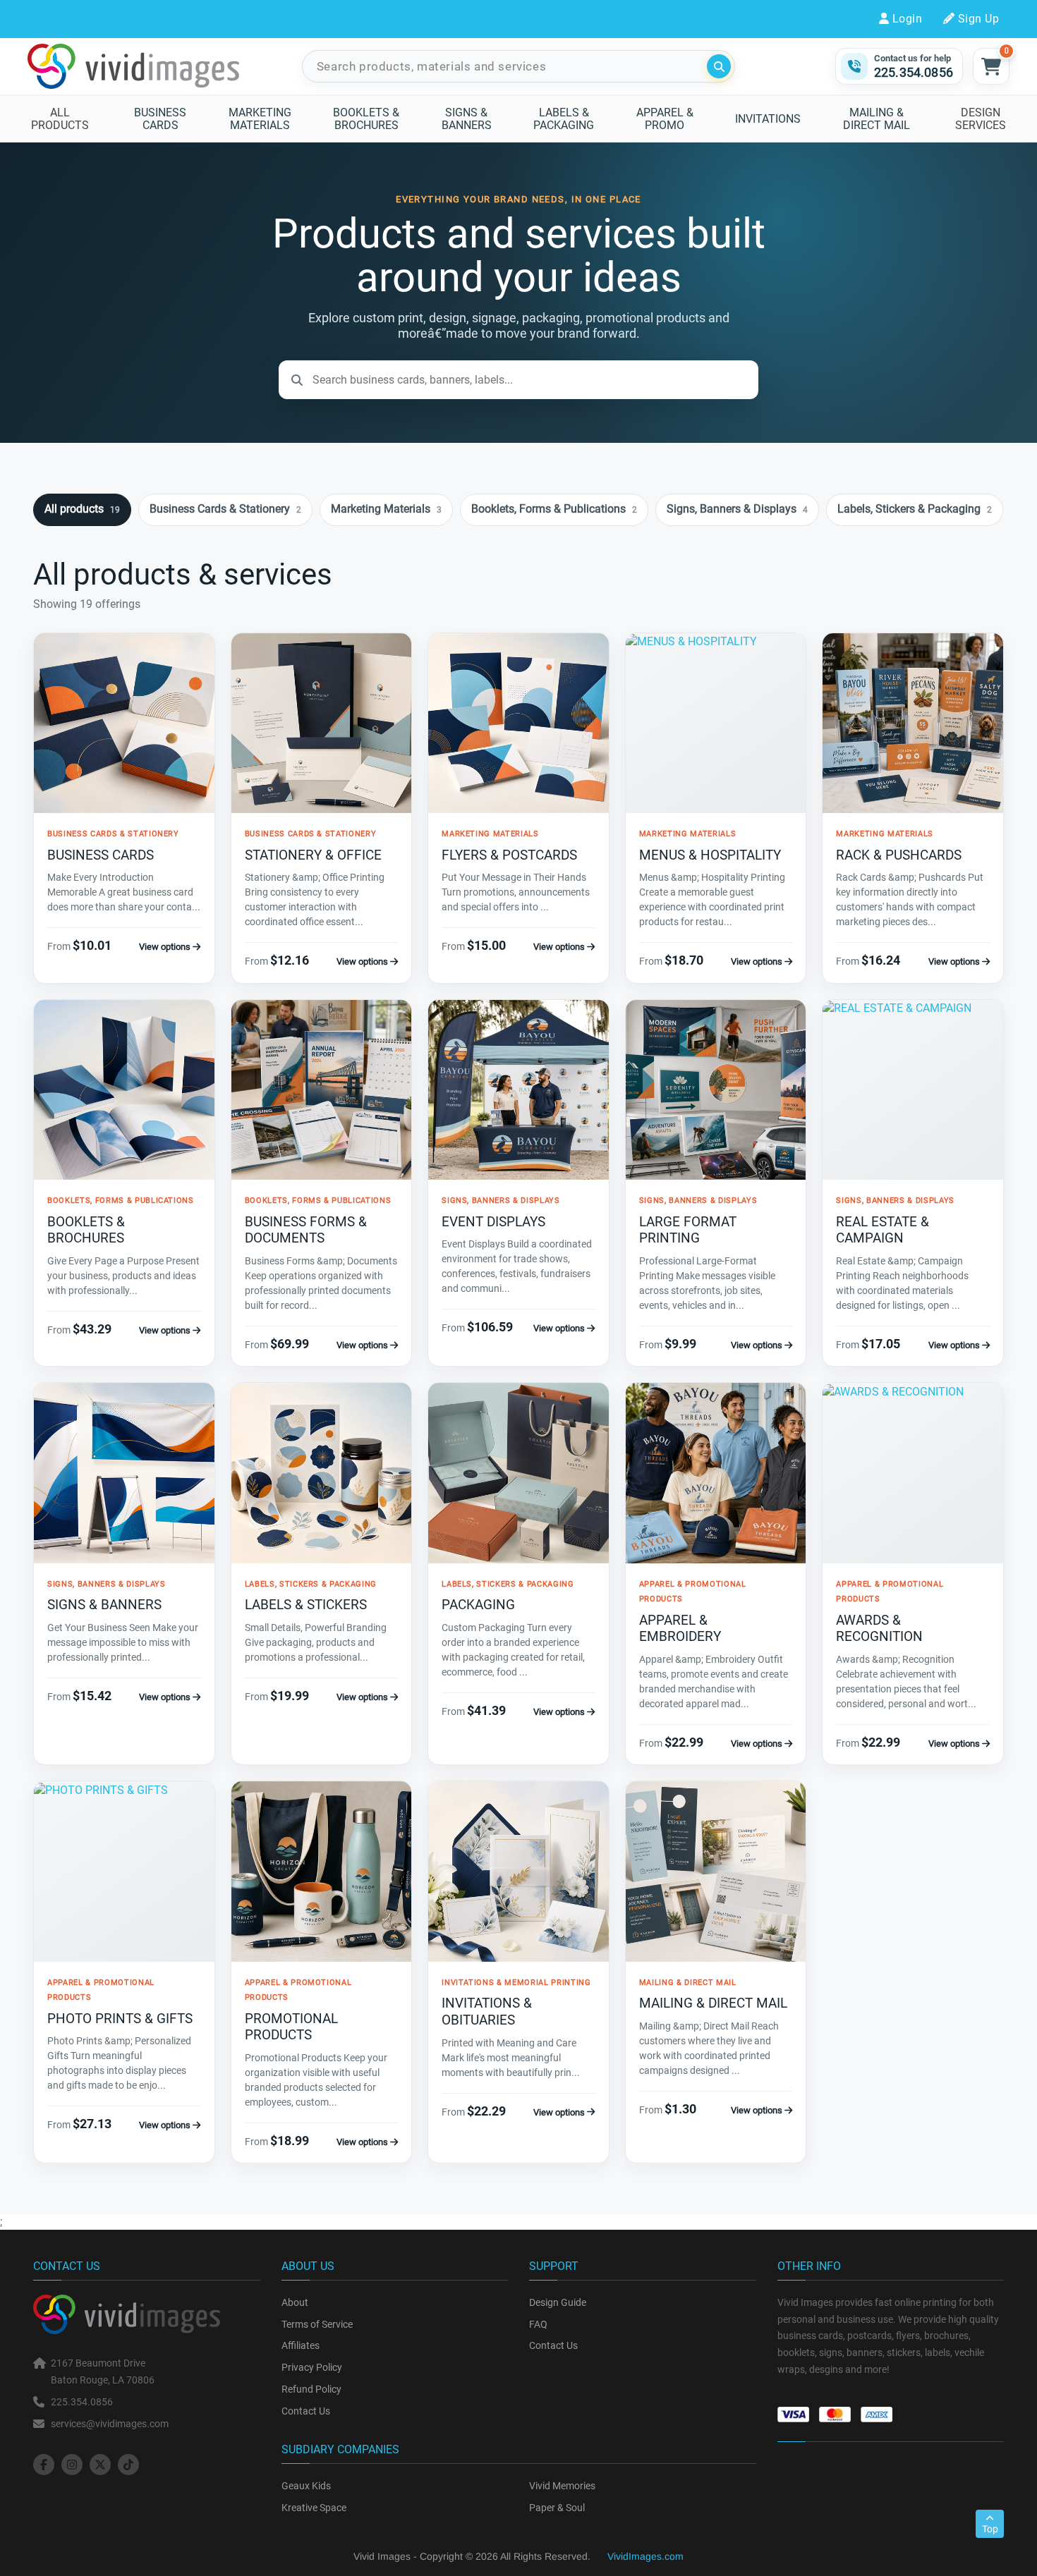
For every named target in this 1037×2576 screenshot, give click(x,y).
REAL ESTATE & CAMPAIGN (883, 1230)
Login (907, 19)
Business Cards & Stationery (225, 509)
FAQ (538, 2324)
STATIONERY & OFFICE (313, 855)
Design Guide (558, 2302)
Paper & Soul (557, 2508)
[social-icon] (44, 2465)
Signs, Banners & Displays (737, 509)
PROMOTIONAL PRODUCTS (291, 2027)
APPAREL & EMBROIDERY (680, 1629)
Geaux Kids (306, 2486)
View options (166, 947)
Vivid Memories (562, 2486)
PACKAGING (478, 1605)
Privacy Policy (312, 2367)
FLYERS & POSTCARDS (509, 855)
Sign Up (978, 19)
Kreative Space (314, 2508)
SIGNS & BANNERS (104, 1605)
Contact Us (306, 2411)
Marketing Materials (386, 509)
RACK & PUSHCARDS (899, 855)
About (295, 2302)
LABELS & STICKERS (306, 1605)
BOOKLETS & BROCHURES (86, 1230)
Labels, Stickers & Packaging (915, 509)
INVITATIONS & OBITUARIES (487, 2012)
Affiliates (301, 2345)
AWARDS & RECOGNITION (879, 1629)
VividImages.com (645, 2556)
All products (82, 509)
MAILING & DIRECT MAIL (713, 2003)
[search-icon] (719, 66)
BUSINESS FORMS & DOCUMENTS (306, 1230)
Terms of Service (317, 2324)
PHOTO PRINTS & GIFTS (120, 2019)
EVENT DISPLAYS (493, 1222)
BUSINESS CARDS (101, 855)
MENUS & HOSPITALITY (710, 855)
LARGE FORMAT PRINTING (688, 1230)
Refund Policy (311, 2389)
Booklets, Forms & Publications (554, 509)
